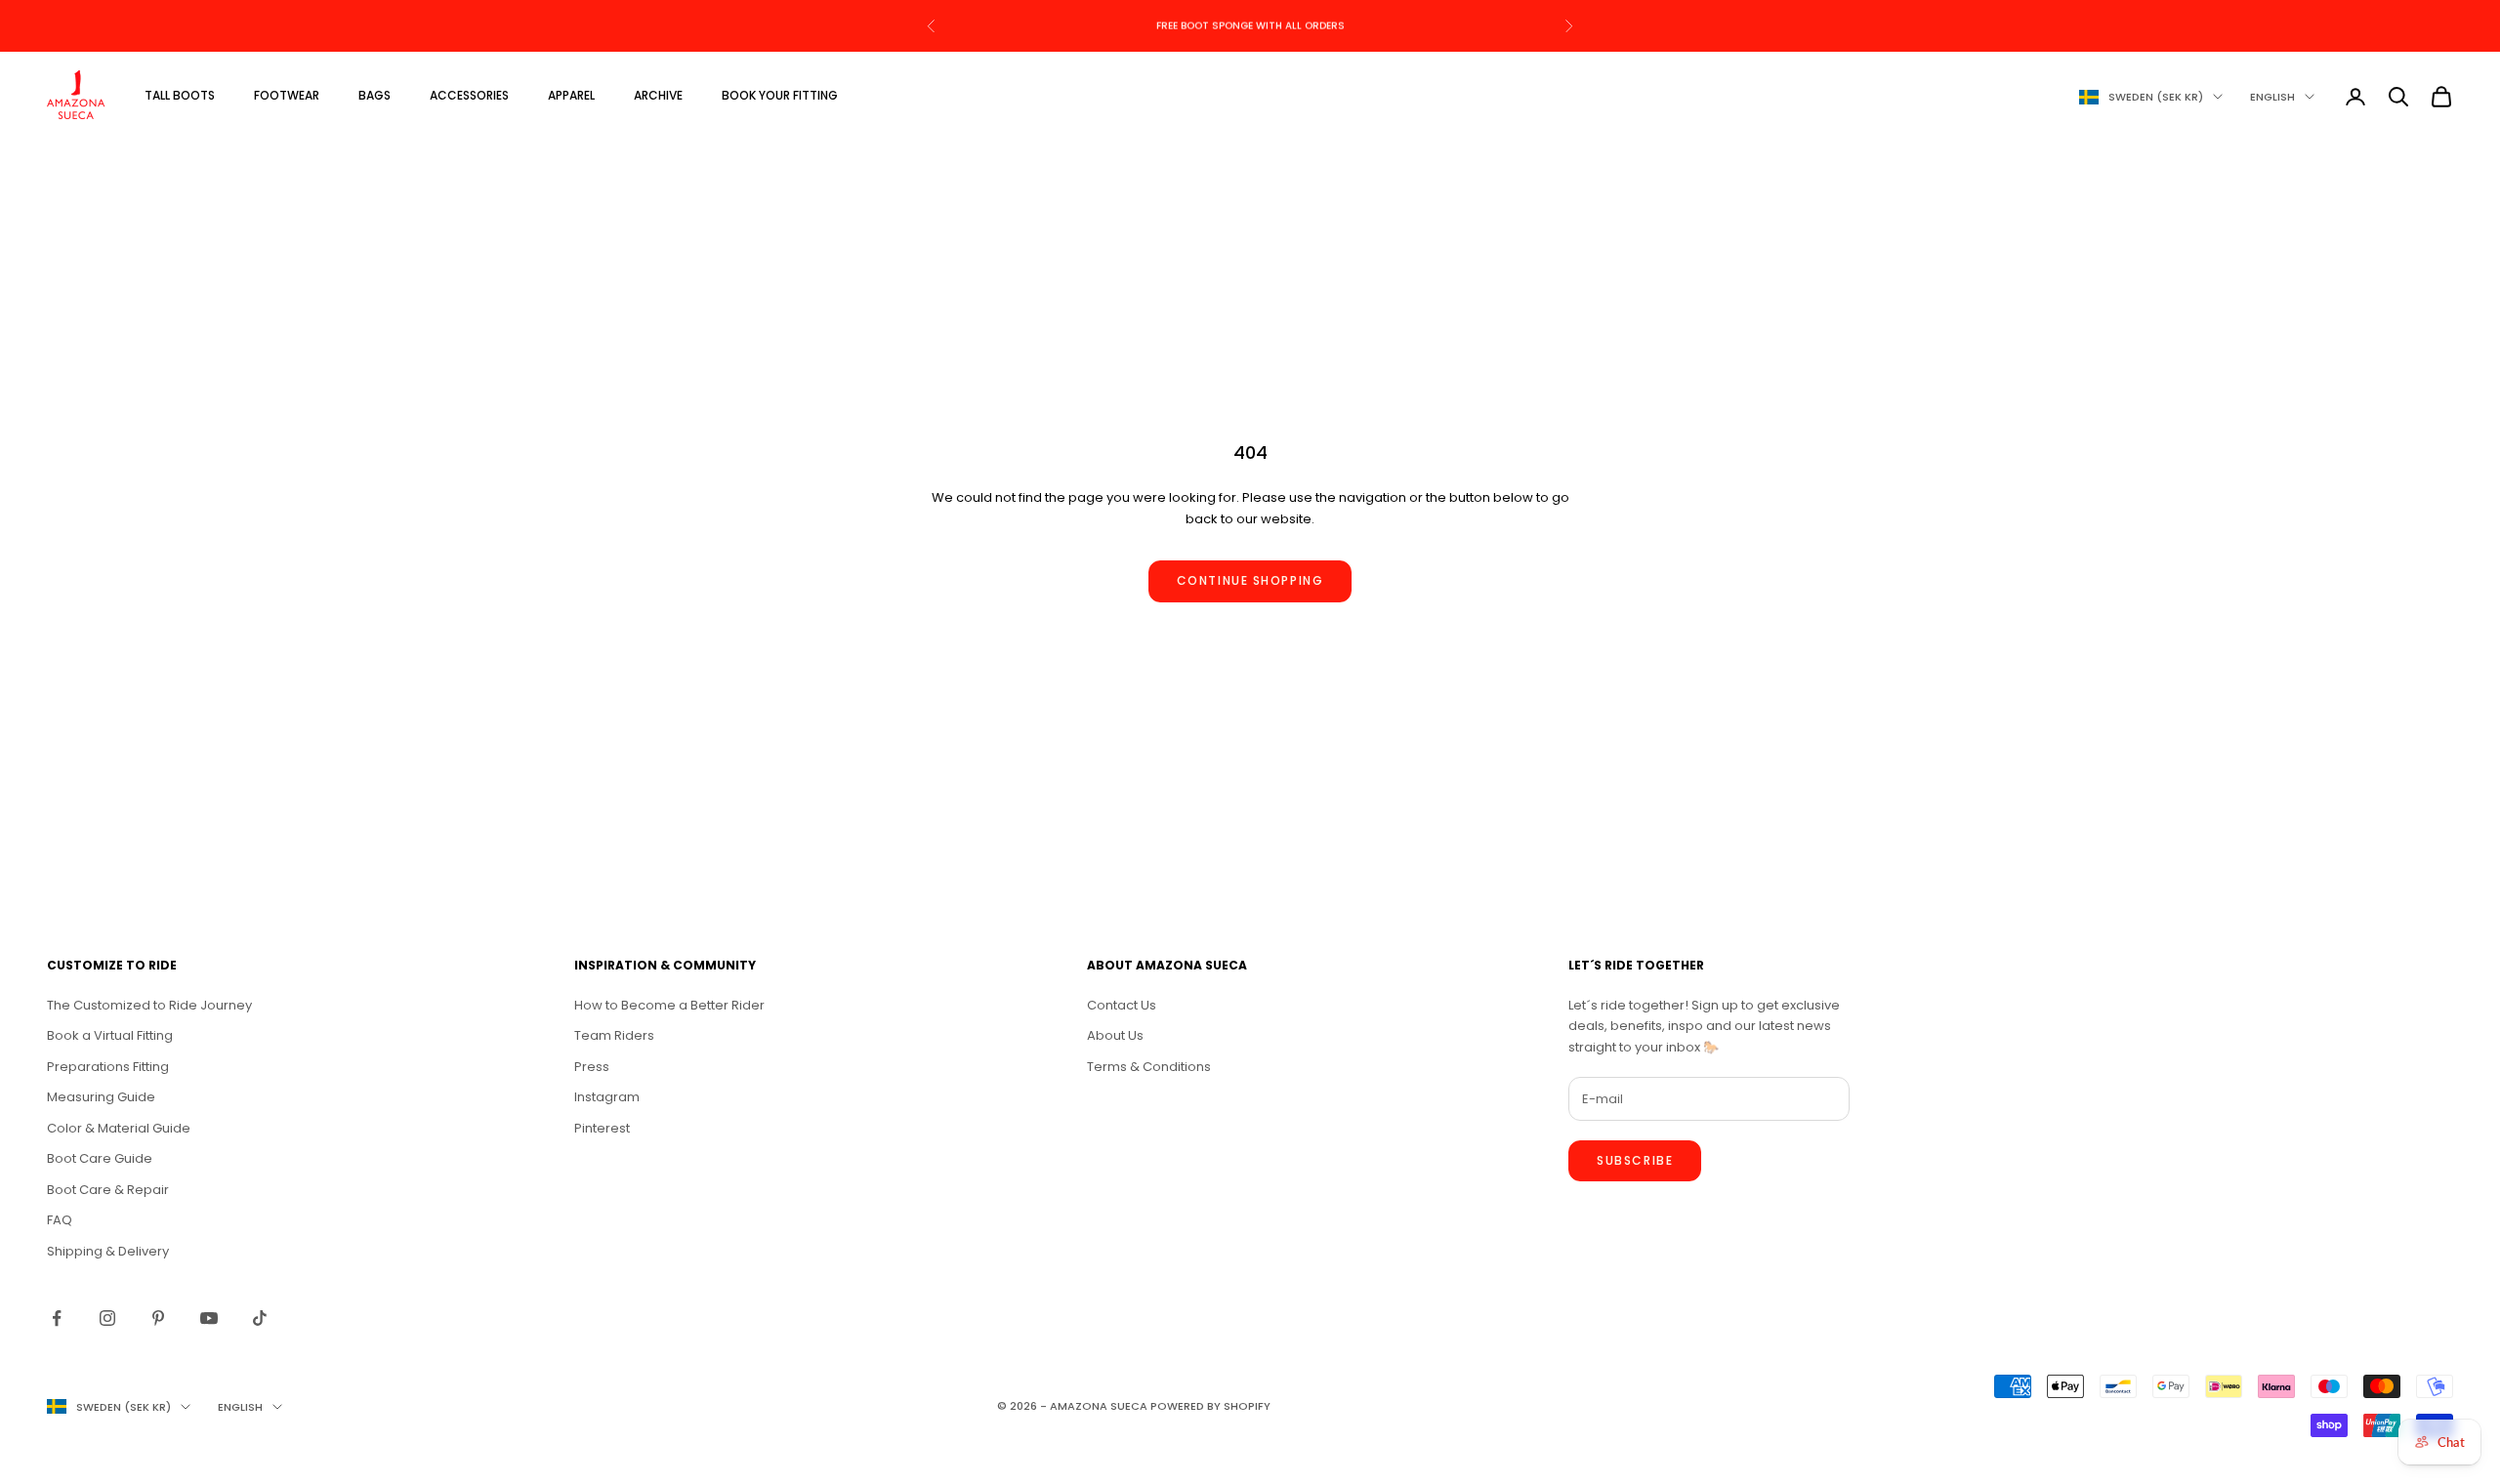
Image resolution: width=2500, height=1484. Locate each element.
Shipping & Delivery (108, 1251)
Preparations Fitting (108, 1067)
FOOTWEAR (287, 95)
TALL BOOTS (180, 95)
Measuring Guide (101, 1097)
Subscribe (1635, 1160)
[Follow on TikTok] (260, 1318)
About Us (1115, 1035)
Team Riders (614, 1035)
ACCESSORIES (469, 95)
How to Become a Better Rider (669, 1005)
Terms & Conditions (1149, 1067)
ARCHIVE (658, 95)
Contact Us (1122, 1005)
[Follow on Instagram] (107, 1318)
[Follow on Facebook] (57, 1318)
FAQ (60, 1220)
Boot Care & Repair (108, 1190)
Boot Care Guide (100, 1158)
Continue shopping (1250, 580)
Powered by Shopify (1210, 1406)
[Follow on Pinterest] (158, 1318)
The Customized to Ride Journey (149, 1005)
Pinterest (602, 1128)
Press (592, 1067)
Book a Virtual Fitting (110, 1035)
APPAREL (571, 95)
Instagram (607, 1097)
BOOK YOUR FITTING (780, 95)
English (2272, 97)
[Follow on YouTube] (209, 1318)
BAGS (375, 95)
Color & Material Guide (119, 1128)
